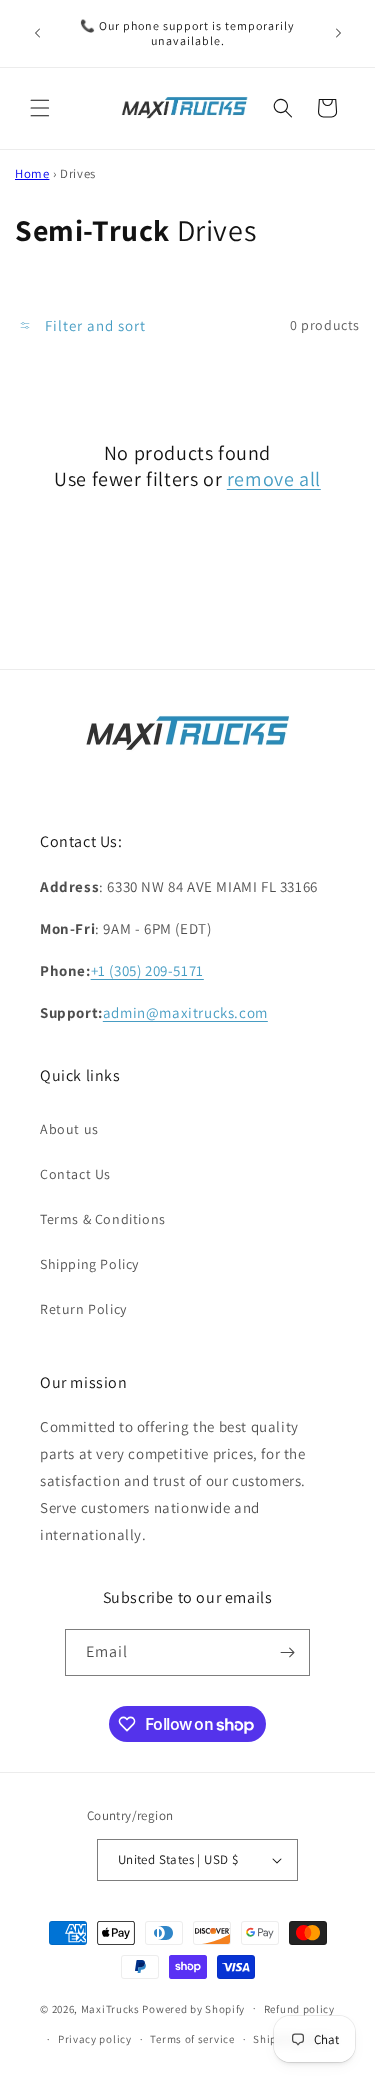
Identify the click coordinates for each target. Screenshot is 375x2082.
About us (69, 1129)
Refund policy (299, 2009)
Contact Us (75, 1174)
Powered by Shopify (193, 2008)
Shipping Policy (89, 1264)
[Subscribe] (287, 1652)
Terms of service (192, 2039)
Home (32, 173)
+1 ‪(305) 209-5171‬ (147, 970)
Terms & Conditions (103, 1219)
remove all (274, 479)
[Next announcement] (338, 33)
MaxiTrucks (110, 2008)
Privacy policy (95, 2039)
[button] (40, 108)
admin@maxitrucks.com (185, 1012)
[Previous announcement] (37, 33)
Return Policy (83, 1309)
